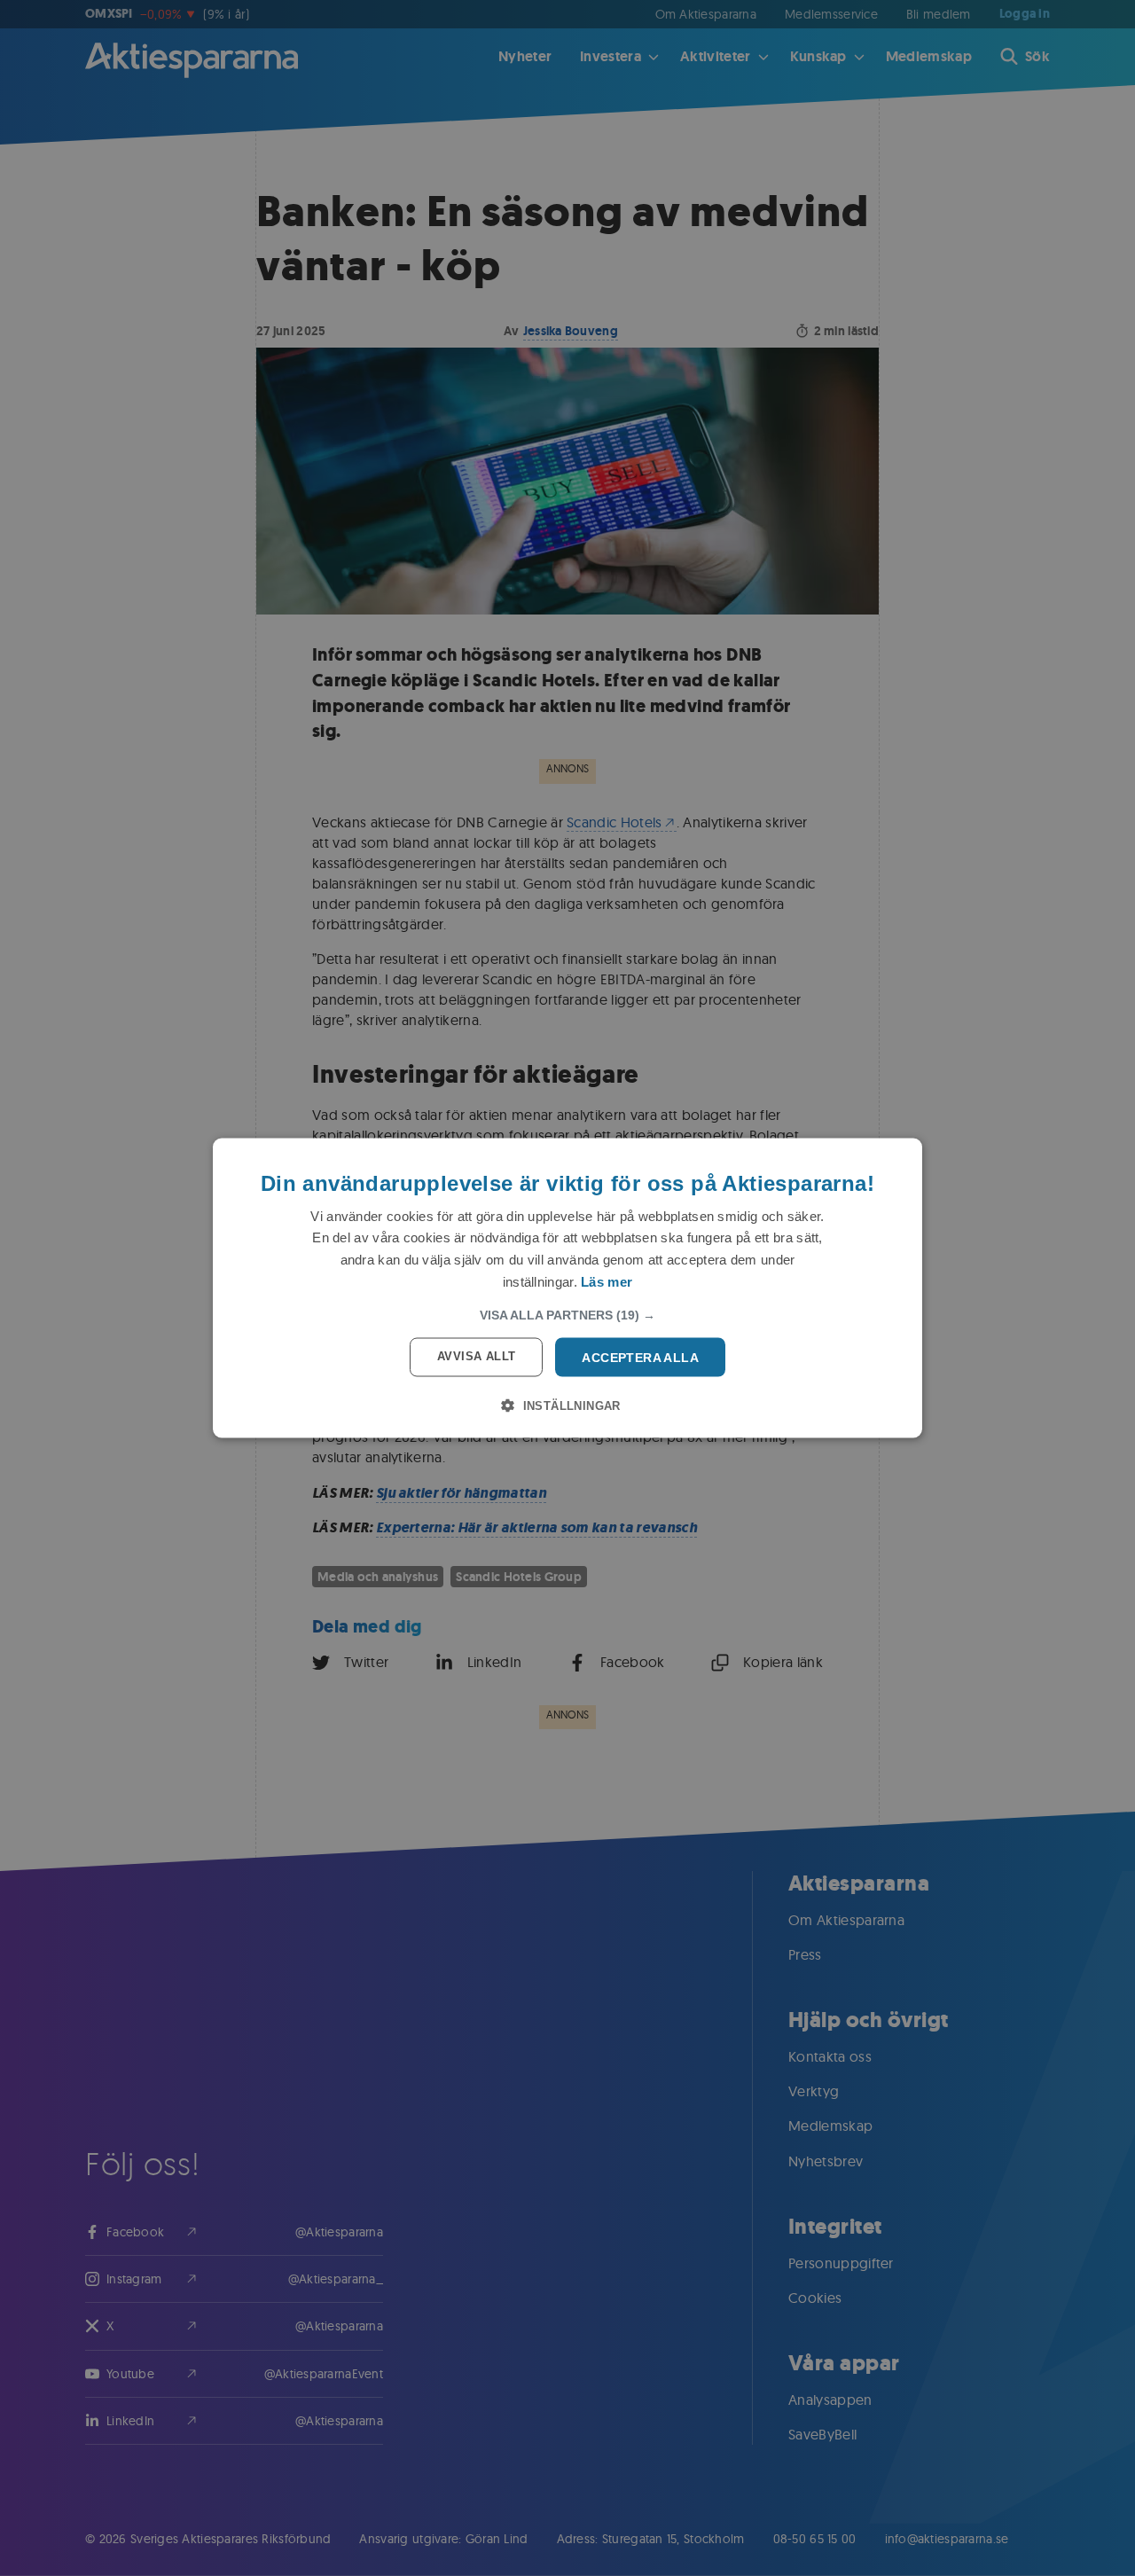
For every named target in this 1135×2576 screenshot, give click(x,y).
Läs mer (607, 1281)
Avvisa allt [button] (476, 1355)
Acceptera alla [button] (640, 1357)
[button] (567, 1314)
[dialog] (567, 1288)
